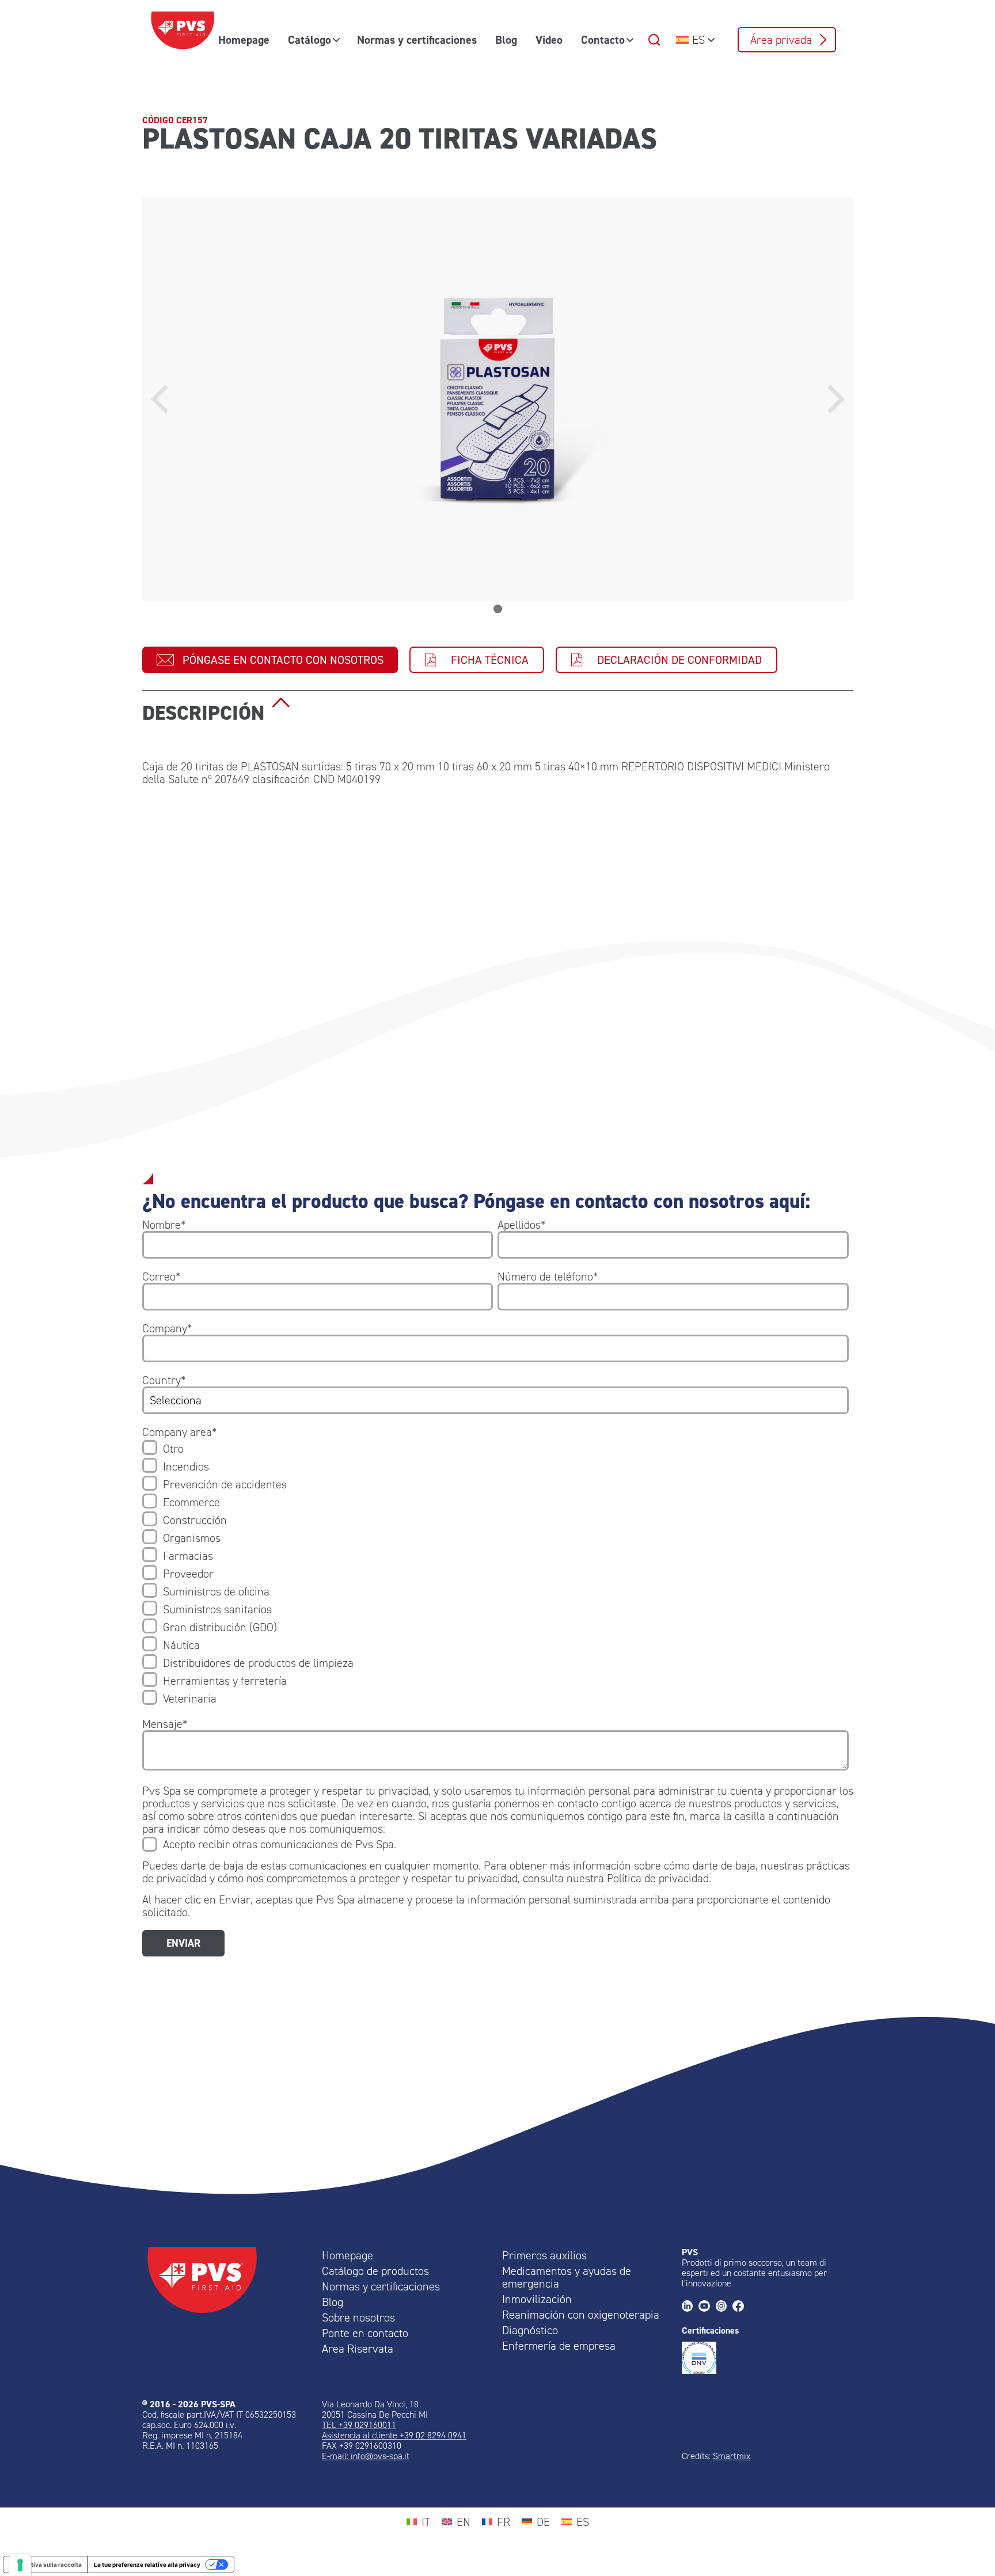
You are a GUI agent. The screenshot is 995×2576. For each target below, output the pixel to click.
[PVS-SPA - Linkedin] (690, 2307)
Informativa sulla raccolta (45, 2564)
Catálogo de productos (375, 2271)
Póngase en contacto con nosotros (283, 660)
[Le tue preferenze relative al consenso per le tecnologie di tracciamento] (20, 2565)
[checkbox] (495, 1574)
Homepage (244, 40)
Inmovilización (537, 2299)
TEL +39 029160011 (359, 2425)
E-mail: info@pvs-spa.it (366, 2456)
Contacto (603, 40)
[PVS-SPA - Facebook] (741, 2307)
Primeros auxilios (544, 2255)
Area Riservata (358, 2349)
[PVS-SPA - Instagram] (724, 2307)
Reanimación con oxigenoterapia (581, 2315)
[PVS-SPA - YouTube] (707, 2307)
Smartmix (732, 2456)
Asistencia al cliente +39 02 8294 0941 (394, 2435)
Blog (506, 40)
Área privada (781, 40)
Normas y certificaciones (417, 40)
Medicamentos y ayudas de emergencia (567, 2277)
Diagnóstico (530, 2330)
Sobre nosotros (358, 2317)
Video (549, 40)
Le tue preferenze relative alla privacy (147, 2564)
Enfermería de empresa (559, 2346)
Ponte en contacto (365, 2333)
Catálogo (309, 40)
